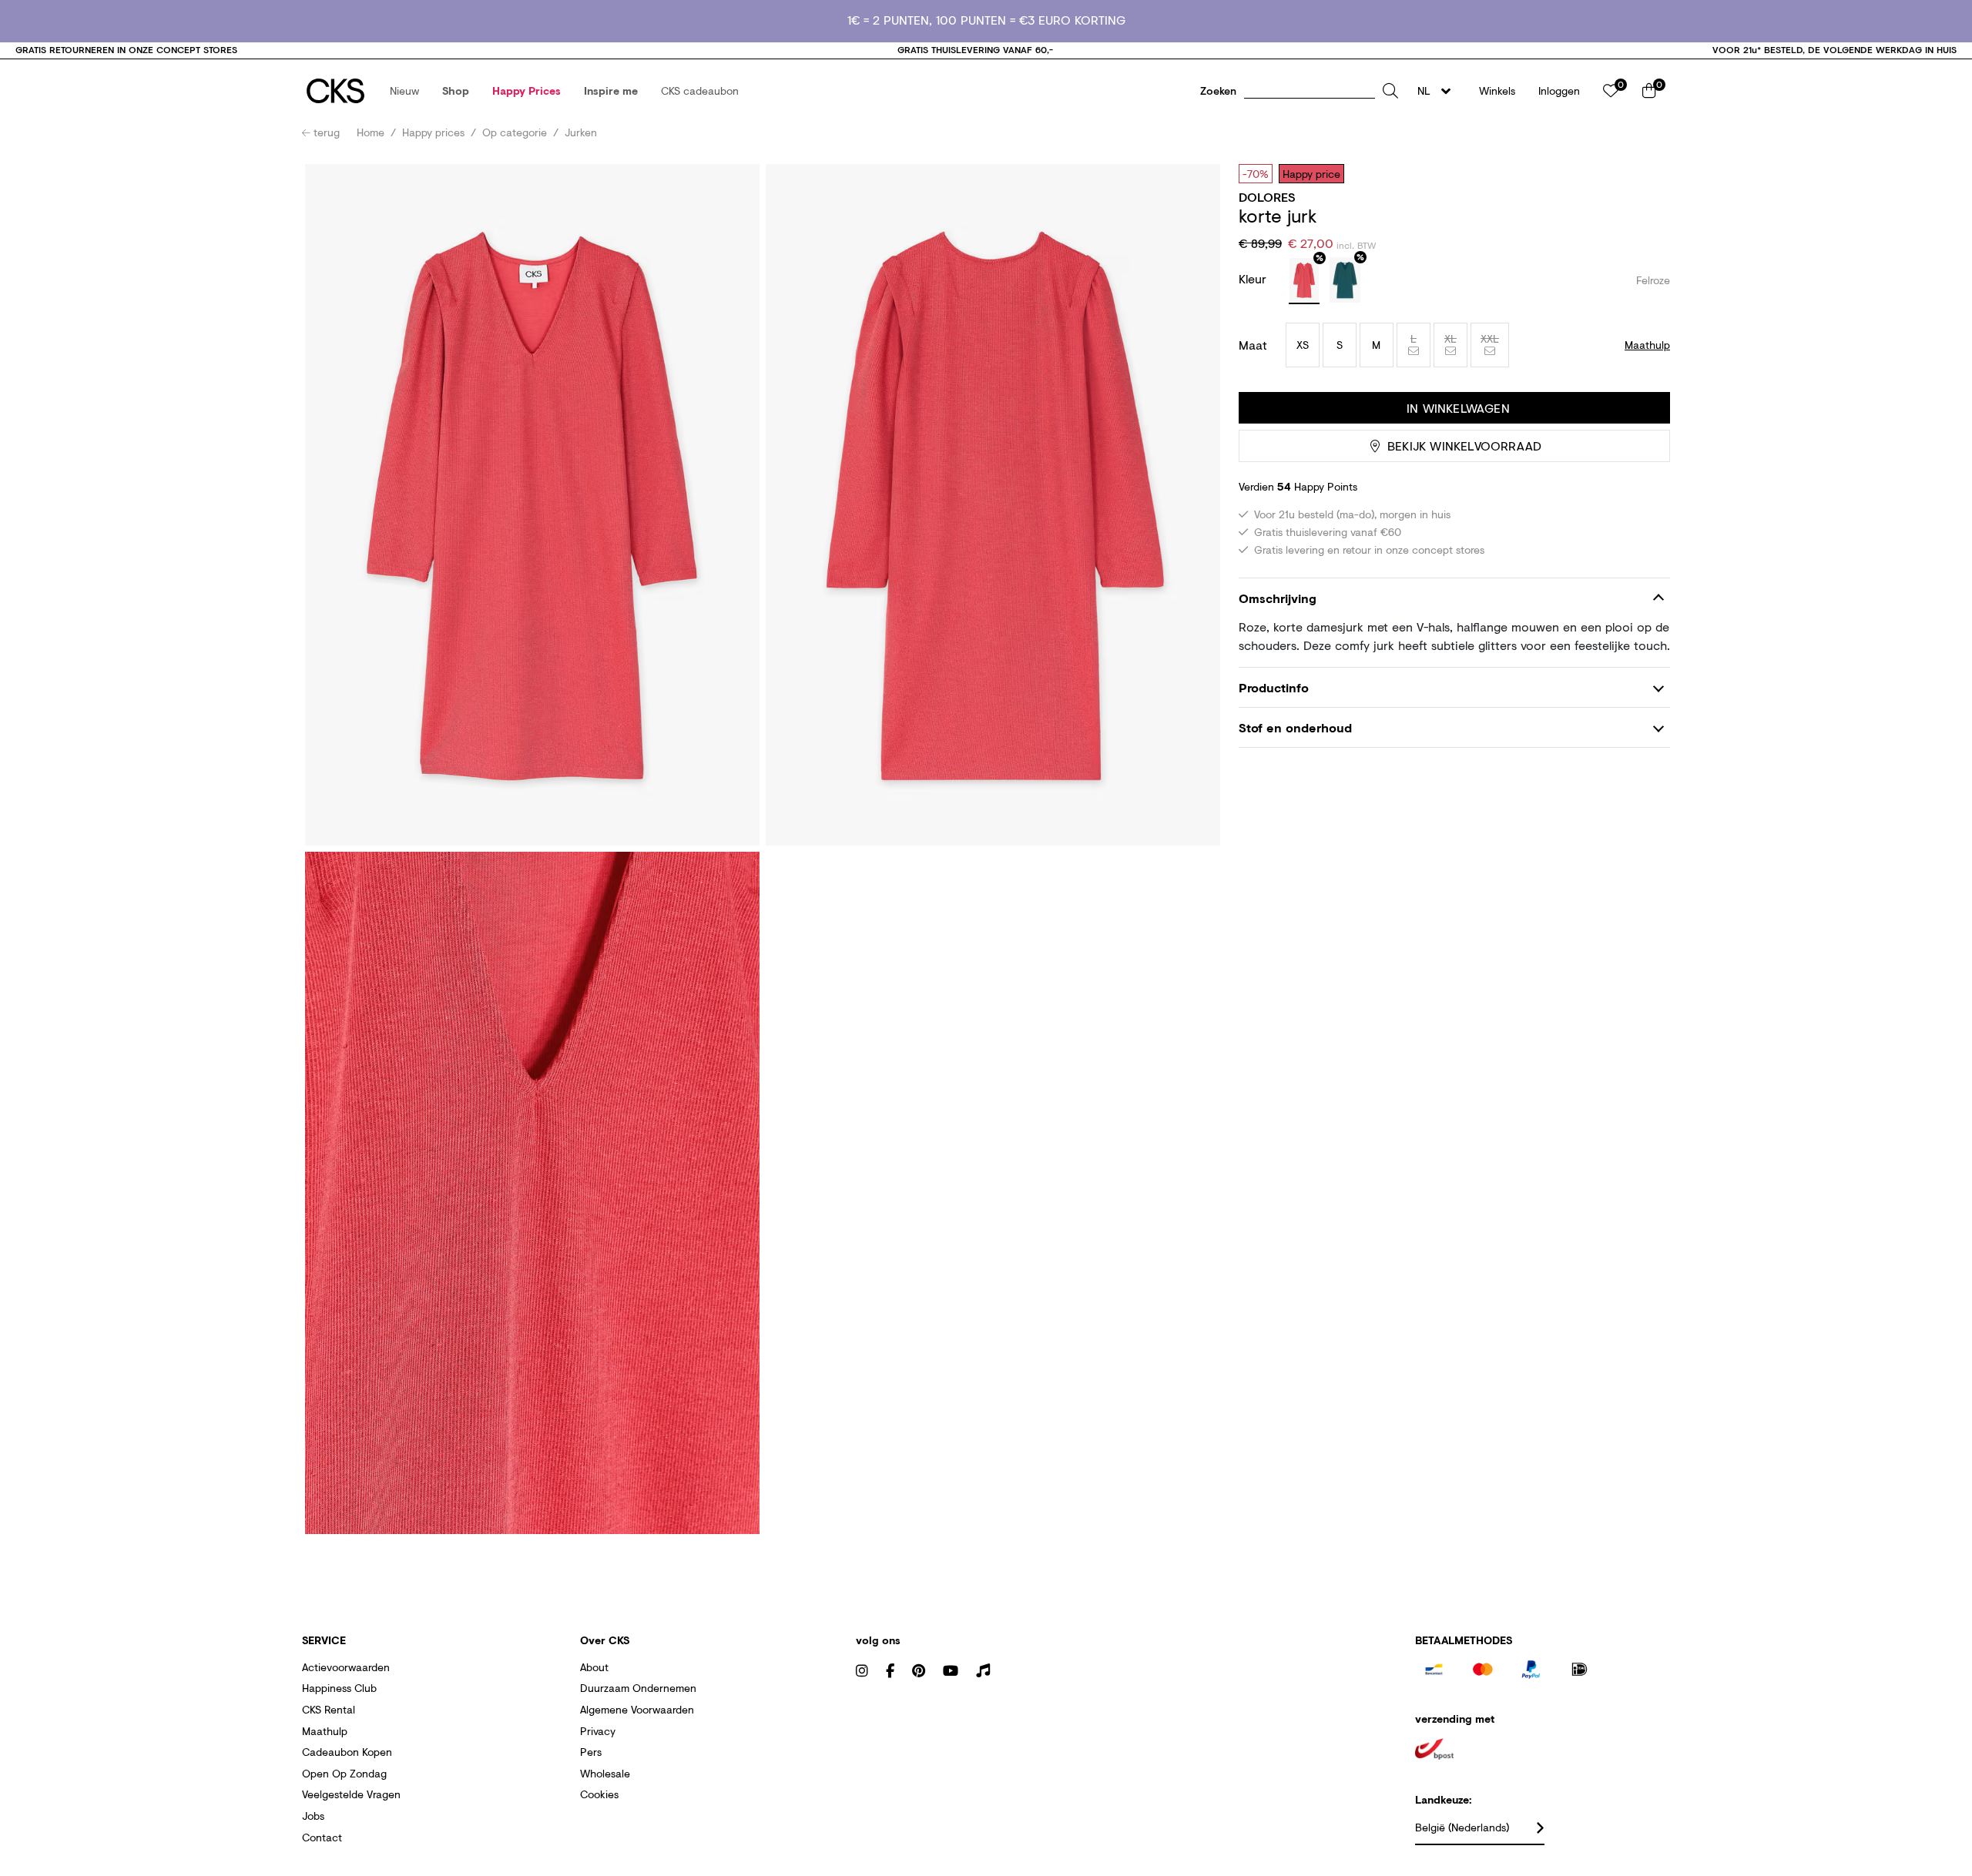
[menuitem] (404, 91)
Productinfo (1274, 687)
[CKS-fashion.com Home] (335, 91)
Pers (591, 1752)
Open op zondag (344, 1773)
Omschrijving (1278, 598)
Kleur (1254, 278)
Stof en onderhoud (1295, 728)
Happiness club (339, 1688)
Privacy (598, 1731)
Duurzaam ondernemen (638, 1688)
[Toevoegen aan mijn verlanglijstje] (1647, 173)
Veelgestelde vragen (351, 1794)
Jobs (313, 1816)
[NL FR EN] (1439, 91)
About (594, 1667)
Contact (322, 1837)
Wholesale (605, 1773)
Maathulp (325, 1731)
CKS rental (329, 1709)
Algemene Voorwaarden (637, 1709)
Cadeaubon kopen (347, 1752)
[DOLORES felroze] (1304, 281)
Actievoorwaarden (346, 1667)
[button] (404, 91)
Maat (1253, 345)
